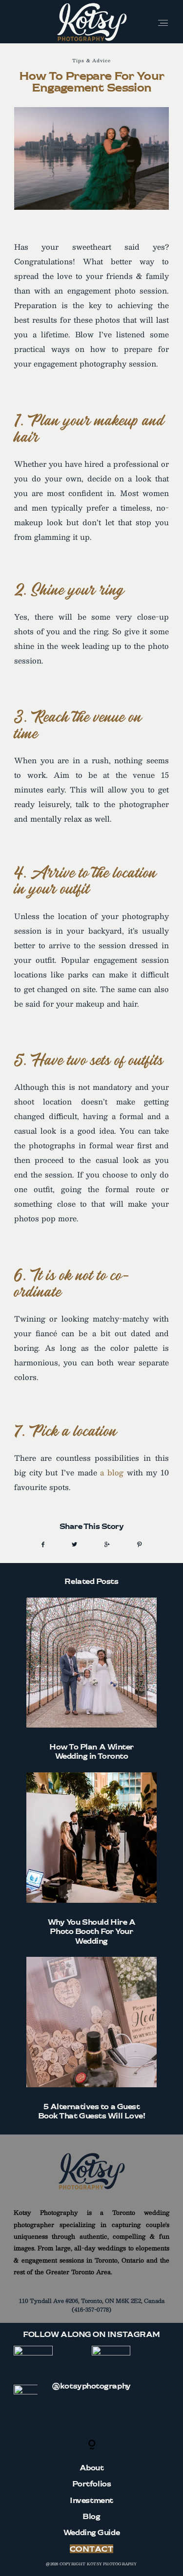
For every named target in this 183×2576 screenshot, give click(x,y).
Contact (91, 2549)
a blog (112, 1472)
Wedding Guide (91, 2532)
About (92, 2467)
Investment (91, 2500)
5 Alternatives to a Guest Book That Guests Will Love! (91, 2039)
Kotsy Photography (112, 2564)
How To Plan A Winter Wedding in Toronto (91, 1679)
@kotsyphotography (91, 2386)
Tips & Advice (91, 60)
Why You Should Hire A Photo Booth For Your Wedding (91, 1859)
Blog (91, 2516)
